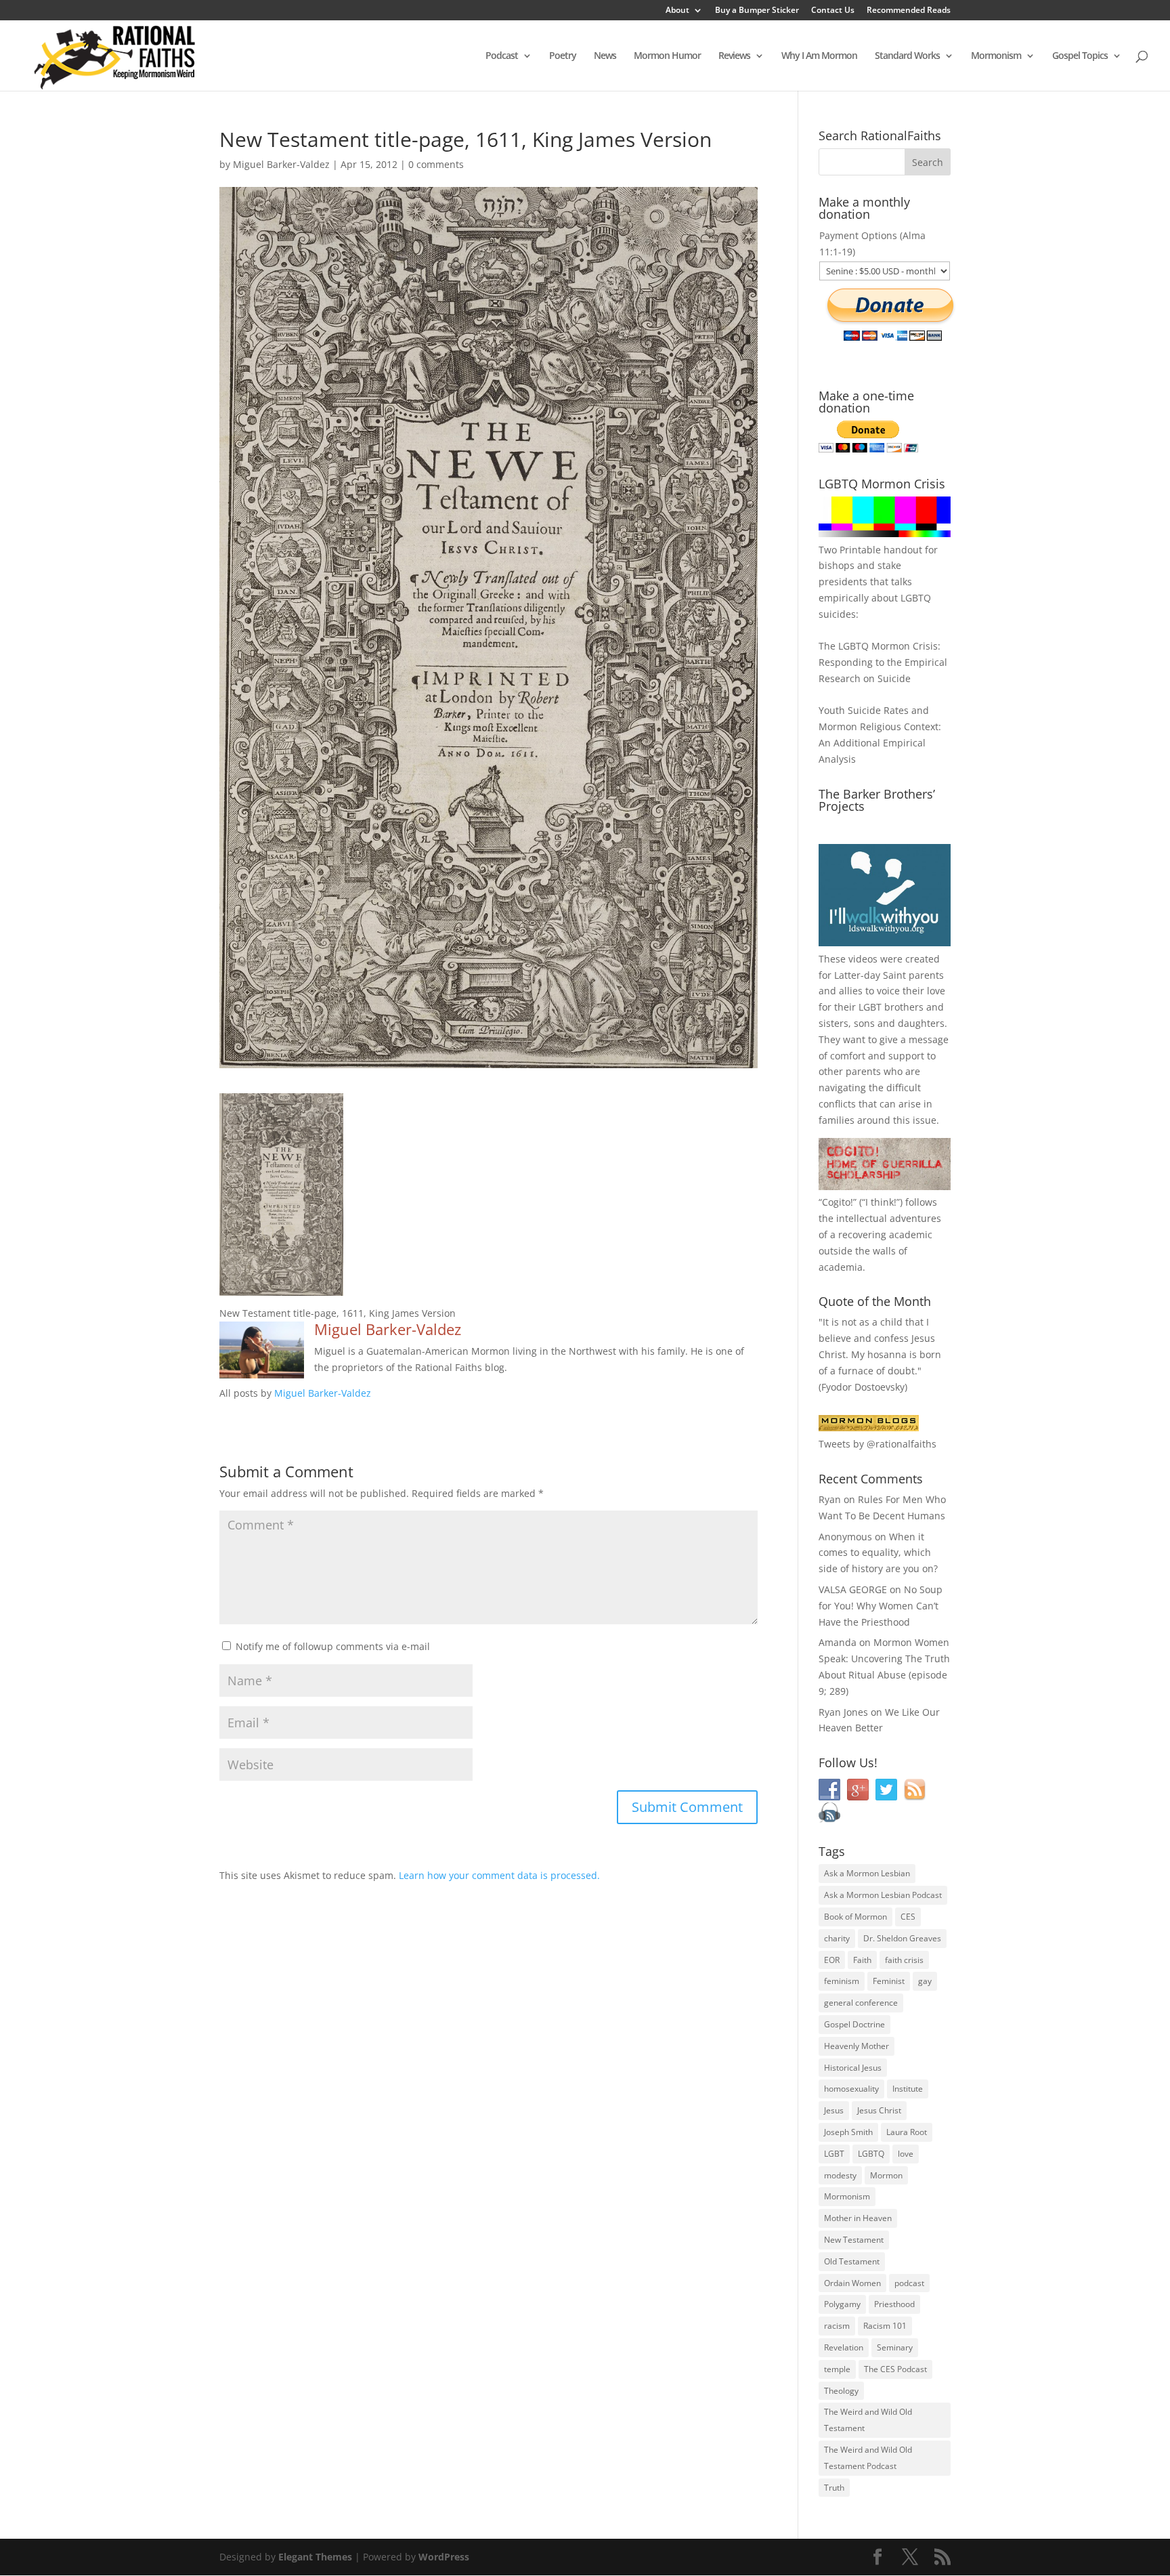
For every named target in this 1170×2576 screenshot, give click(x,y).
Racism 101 (885, 2326)
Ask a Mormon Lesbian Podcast (883, 1895)
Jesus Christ (879, 2110)
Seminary (895, 2347)
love (906, 2154)
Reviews (734, 56)
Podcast (502, 56)
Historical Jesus (853, 2068)
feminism (842, 1981)
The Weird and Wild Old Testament (868, 2420)
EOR (832, 1960)
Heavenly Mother (857, 2046)
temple (837, 2369)
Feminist (889, 1981)
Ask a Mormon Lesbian (867, 1873)
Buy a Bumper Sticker (757, 11)
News (605, 56)
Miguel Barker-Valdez (281, 164)
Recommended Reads (909, 11)
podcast (909, 2283)
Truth (834, 2488)
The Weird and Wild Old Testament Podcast (868, 2458)
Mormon (886, 2175)
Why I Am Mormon (819, 56)
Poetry (563, 56)
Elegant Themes (315, 2557)
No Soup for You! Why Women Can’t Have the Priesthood (881, 1606)
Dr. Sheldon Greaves (902, 1938)
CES (908, 1917)
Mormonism (996, 56)
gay (925, 1981)
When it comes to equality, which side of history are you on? (878, 1553)
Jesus (834, 2110)
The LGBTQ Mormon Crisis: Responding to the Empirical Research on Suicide (883, 662)
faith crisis (904, 1960)
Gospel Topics (1080, 56)
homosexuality (851, 2089)
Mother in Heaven (858, 2218)
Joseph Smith (848, 2132)
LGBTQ (871, 2154)
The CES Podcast (895, 2369)
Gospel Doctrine (854, 2024)
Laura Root (907, 2132)
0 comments (436, 164)
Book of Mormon (855, 1917)
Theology (841, 2391)
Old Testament (852, 2261)
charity (837, 1938)
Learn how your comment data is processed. (499, 1875)
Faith (862, 1960)
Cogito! (838, 1202)
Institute (908, 2089)
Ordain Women (852, 2283)
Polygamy (842, 2304)
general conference (861, 2003)
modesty (840, 2175)
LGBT (870, 1007)
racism (837, 2326)
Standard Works (907, 56)
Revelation (844, 2347)
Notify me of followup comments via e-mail (333, 1646)
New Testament (854, 2240)
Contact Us (833, 11)
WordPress (444, 2557)
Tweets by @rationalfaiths (877, 1444)
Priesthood (894, 2304)
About (677, 11)
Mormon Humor (667, 56)
